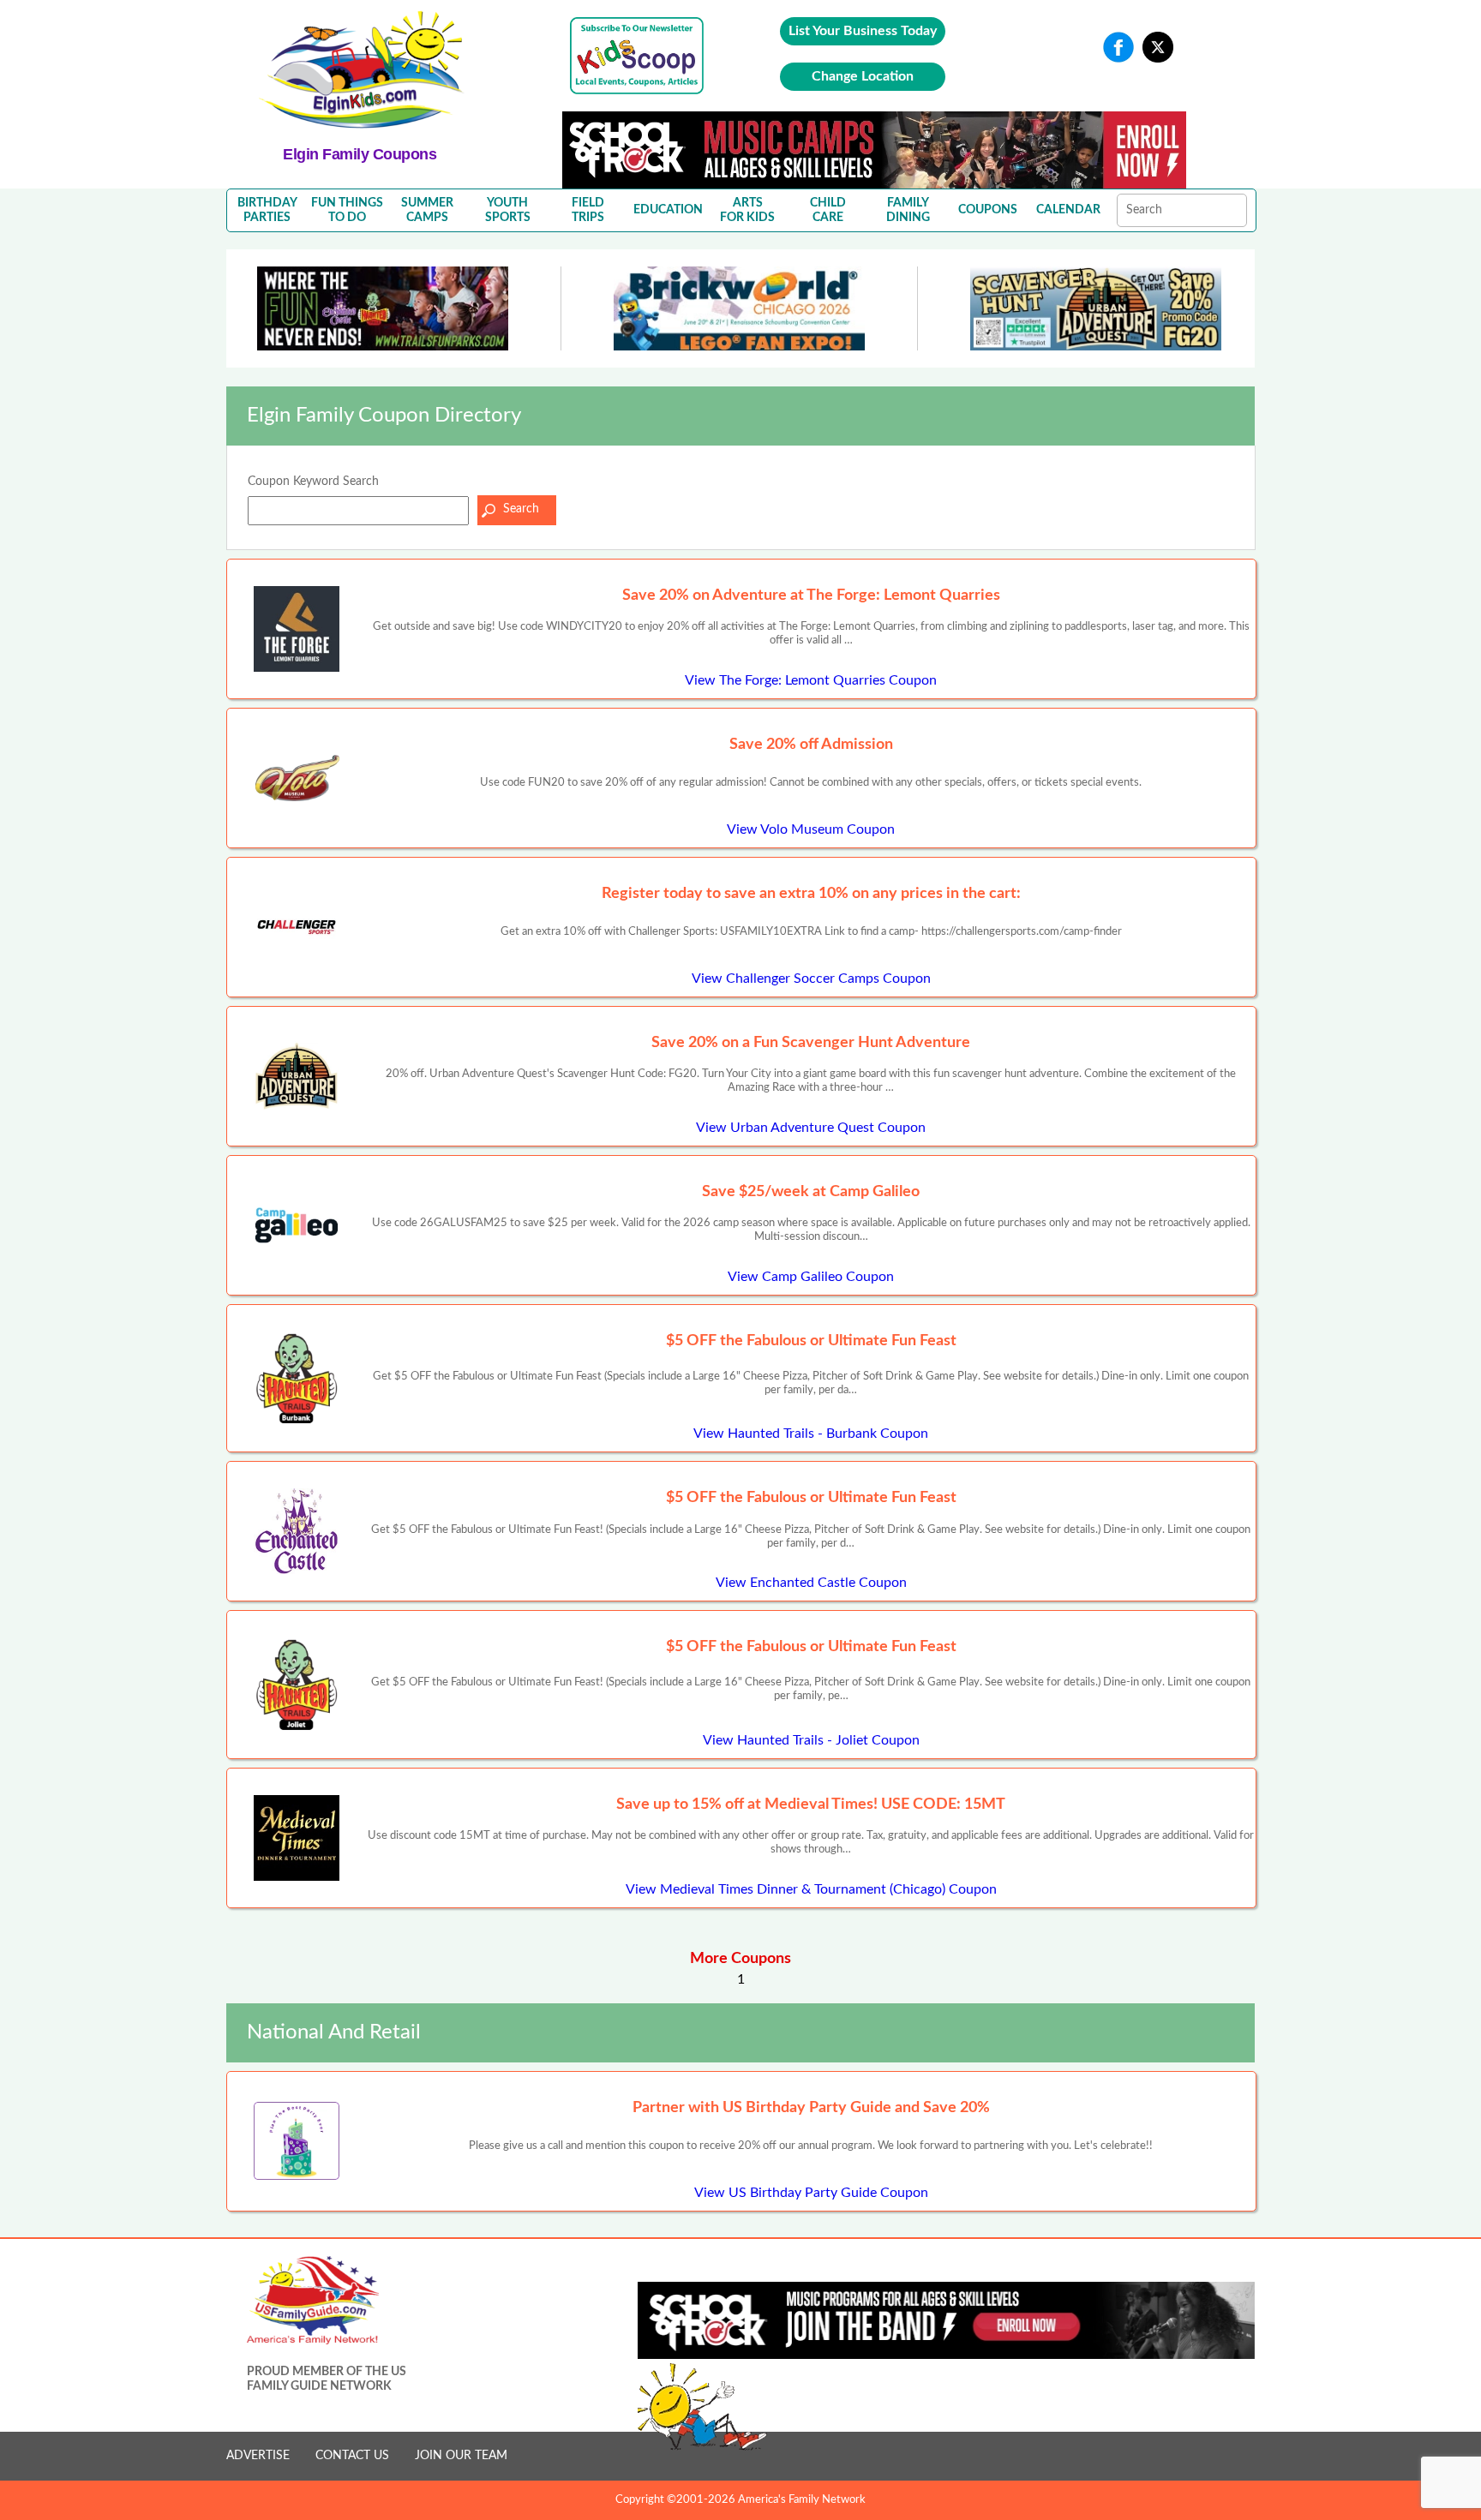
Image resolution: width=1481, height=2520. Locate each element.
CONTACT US (352, 2456)
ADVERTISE (258, 2456)
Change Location (863, 76)
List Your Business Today (863, 31)
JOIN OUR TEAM (461, 2456)
